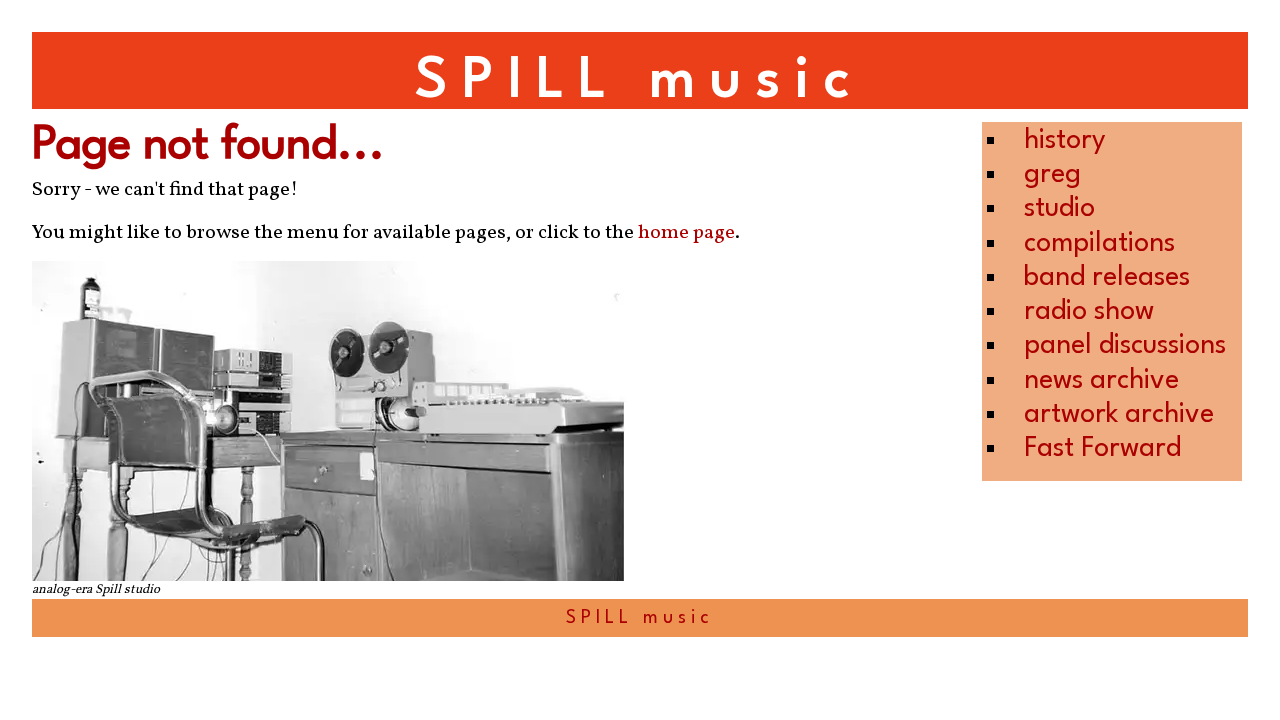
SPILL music (640, 81)
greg (1052, 174)
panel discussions (1125, 345)
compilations (1099, 243)
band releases (1107, 277)
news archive (1101, 380)
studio (1059, 208)
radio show (1089, 311)
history (1065, 140)
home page (686, 233)
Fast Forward (1102, 448)
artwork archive (1119, 414)
